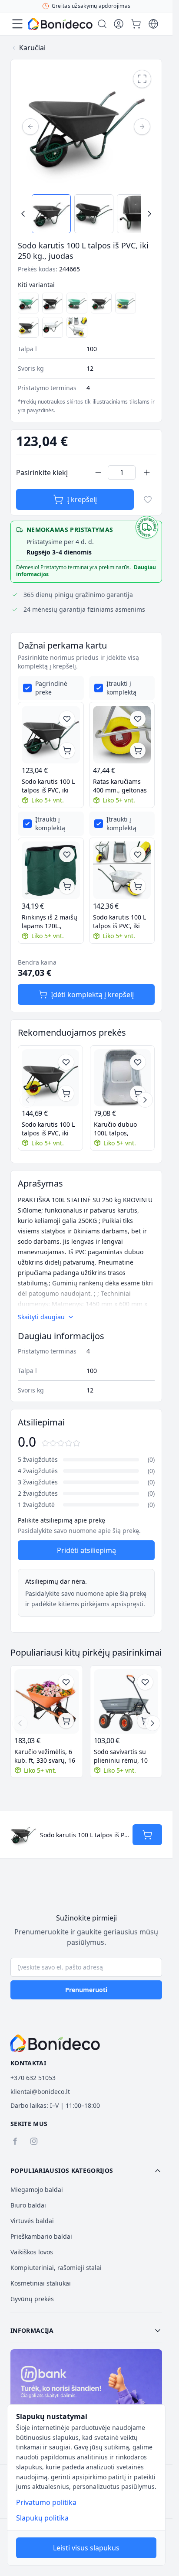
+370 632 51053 (33, 2078)
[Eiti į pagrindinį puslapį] (60, 24)
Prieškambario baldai (41, 2236)
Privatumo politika (46, 2502)
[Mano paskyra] (119, 24)
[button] (86, 2171)
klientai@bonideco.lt (40, 2092)
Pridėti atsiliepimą (86, 1550)
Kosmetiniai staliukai (41, 2283)
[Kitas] (142, 127)
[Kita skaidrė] (145, 1100)
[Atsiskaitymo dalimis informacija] (86, 2395)
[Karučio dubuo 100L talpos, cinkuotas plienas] (123, 1078)
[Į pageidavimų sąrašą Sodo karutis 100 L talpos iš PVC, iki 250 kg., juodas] (67, 719)
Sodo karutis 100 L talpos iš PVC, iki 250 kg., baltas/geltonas (119, 922)
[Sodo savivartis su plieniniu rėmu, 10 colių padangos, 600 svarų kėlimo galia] (126, 1701)
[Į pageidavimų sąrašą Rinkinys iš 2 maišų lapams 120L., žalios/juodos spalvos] (67, 854)
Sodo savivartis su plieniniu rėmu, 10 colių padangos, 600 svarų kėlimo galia (123, 1756)
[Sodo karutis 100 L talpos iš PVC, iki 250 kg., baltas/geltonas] (77, 327)
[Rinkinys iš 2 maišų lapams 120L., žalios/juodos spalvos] (51, 871)
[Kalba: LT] (153, 24)
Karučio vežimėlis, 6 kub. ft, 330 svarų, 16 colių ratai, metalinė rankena (45, 1756)
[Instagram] (34, 2141)
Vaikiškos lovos (32, 2252)
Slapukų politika (42, 2518)
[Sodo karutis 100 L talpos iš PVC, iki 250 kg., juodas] (53, 303)
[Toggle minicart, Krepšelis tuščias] (136, 24)
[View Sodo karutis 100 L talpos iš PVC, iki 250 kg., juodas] (51, 214)
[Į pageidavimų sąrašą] (148, 499)
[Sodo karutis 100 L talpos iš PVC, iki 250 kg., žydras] (28, 303)
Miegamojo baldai (37, 2190)
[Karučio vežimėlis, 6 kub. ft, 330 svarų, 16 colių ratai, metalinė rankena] (47, 1701)
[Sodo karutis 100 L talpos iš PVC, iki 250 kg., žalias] (77, 303)
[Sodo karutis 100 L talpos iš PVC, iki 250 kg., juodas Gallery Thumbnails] (86, 214)
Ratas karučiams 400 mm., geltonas (120, 786)
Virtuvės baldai (32, 2221)
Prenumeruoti (86, 1990)
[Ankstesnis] (30, 127)
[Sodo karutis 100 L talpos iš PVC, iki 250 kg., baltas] (53, 327)
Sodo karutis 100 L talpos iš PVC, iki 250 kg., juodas (48, 786)
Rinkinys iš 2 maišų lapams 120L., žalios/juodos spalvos (50, 922)
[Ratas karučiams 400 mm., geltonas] (122, 735)
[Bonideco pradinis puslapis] (55, 2043)
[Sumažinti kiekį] (98, 473)
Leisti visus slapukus (86, 2548)
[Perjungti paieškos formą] (102, 24)
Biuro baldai (28, 2205)
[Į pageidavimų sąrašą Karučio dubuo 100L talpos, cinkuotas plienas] (138, 1062)
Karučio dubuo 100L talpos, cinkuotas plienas (119, 1129)
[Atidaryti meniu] (17, 24)
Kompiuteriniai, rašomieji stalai (56, 2268)
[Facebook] (15, 2141)
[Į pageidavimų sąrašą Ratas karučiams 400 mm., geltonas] (138, 719)
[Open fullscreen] (142, 79)
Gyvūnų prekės (32, 2299)
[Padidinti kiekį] (147, 473)
